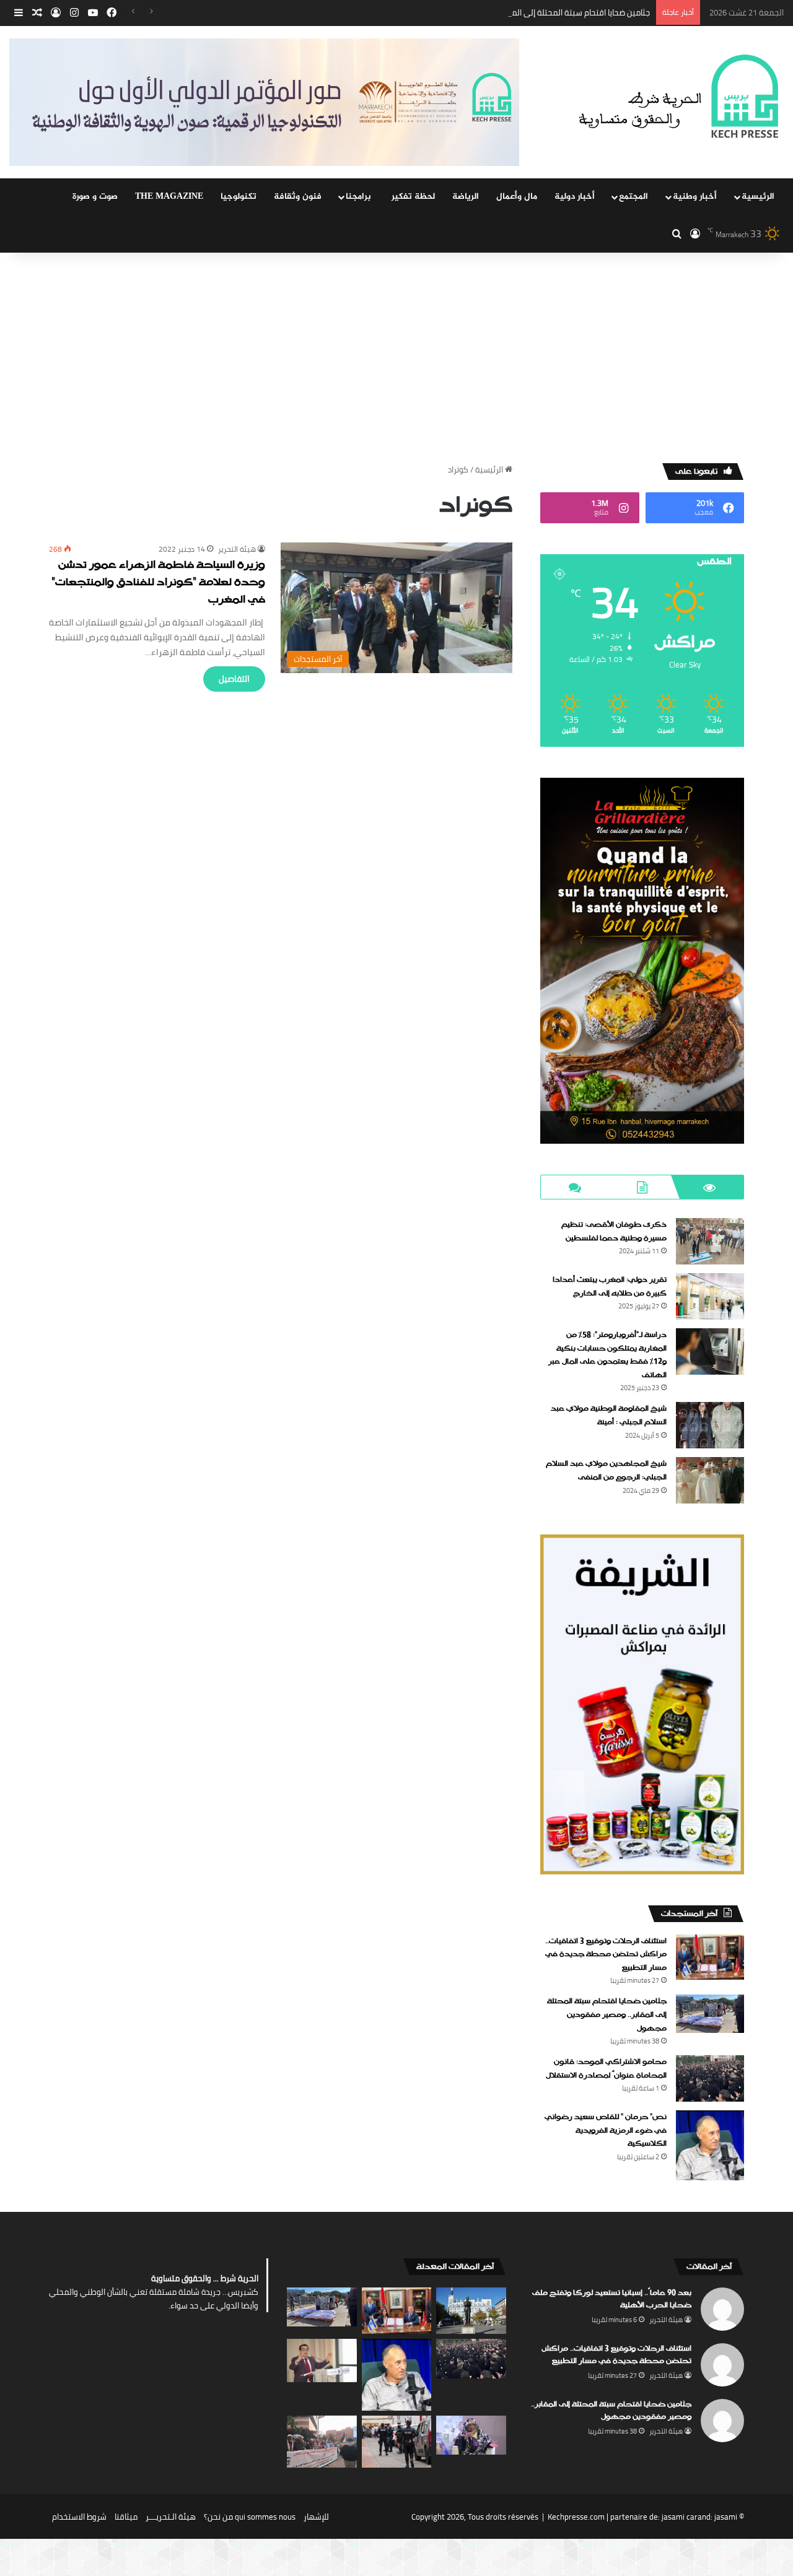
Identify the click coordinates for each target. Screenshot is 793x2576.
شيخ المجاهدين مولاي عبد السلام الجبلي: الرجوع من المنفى (606, 1471)
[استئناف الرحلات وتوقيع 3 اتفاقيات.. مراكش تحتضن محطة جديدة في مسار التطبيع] (710, 1957)
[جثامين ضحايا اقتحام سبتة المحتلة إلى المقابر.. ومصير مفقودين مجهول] (710, 2014)
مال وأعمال (517, 197)
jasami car (680, 2517)
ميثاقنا (126, 2517)
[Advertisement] (396, 358)
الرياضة (466, 197)
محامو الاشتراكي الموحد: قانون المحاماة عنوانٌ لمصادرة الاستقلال (606, 2069)
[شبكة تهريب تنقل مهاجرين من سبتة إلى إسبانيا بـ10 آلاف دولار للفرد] (397, 2442)
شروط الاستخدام (79, 2517)
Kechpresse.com (576, 2517)
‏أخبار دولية (575, 197)
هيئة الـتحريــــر (171, 2517)
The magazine (169, 197)
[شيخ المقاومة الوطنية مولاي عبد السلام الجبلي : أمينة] (710, 1425)
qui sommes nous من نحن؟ (250, 2517)
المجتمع (633, 197)
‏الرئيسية (490, 469)
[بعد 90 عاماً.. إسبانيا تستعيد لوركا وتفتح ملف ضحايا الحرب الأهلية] (471, 2311)
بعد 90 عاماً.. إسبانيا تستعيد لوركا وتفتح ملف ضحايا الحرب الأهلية (612, 2299)
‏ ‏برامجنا (360, 197)
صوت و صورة (95, 197)
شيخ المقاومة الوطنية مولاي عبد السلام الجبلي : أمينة (609, 1416)
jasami (726, 2517)
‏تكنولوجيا (239, 197)
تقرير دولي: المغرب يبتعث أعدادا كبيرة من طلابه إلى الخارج (610, 1287)
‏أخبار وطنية (695, 197)
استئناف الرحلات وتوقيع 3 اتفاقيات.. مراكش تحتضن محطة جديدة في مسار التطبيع (606, 1955)
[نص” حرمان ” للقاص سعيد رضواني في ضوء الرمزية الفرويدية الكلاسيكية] (710, 2145)
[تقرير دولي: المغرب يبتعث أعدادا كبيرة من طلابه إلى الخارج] (710, 1296)
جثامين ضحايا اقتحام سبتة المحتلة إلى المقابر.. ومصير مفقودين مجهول (531, 12)
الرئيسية (758, 197)
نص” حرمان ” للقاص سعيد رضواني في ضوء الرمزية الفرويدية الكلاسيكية (606, 2130)
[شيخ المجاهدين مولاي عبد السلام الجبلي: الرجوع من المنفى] (710, 1480)
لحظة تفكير (413, 197)
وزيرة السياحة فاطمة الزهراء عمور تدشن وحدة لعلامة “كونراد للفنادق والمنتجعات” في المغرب (158, 583)
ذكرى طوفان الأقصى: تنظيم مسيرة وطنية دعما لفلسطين (614, 1232)
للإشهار (316, 2517)
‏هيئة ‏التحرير (237, 549)
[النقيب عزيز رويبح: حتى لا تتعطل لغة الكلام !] (322, 2361)
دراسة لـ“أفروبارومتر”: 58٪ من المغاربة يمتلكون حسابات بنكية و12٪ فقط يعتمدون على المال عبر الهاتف (607, 1355)
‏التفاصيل (234, 679)
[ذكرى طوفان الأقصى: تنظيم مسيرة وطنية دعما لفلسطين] (710, 1241)
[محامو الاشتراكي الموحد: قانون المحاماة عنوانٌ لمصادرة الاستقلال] (710, 2078)
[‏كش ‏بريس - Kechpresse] (678, 97)
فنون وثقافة (298, 197)
